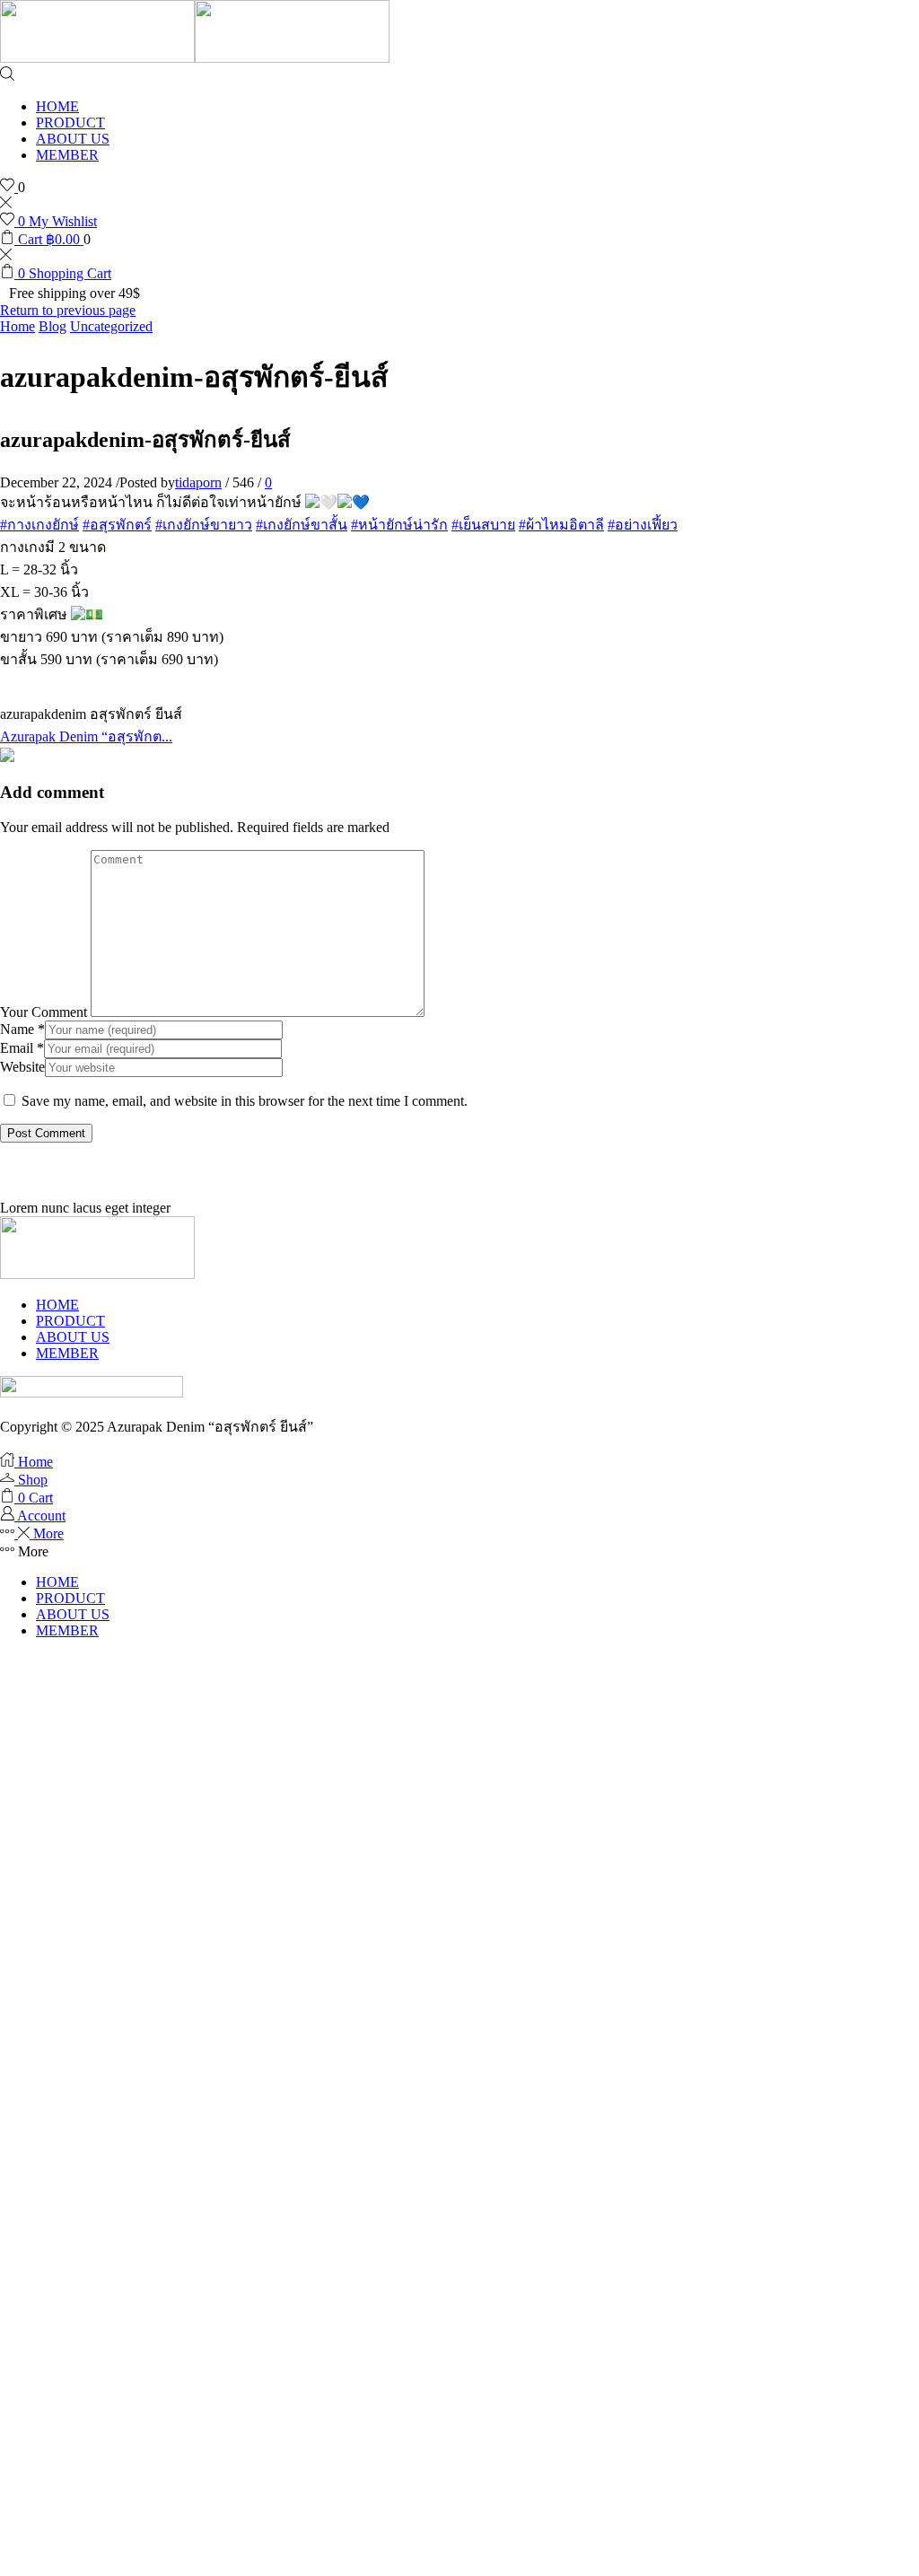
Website (22, 1067)
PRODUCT (70, 123)
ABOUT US (73, 139)
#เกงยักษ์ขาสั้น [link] (302, 525)
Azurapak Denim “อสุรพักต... (86, 736)
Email (22, 1048)
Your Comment (44, 1012)
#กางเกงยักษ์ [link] (39, 525)
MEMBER (67, 155)
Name (22, 1029)
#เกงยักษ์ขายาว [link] (204, 525)
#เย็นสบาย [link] (483, 525)
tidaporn (198, 482)
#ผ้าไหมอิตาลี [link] (561, 525)
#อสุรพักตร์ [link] (117, 525)
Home (18, 326)
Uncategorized (111, 326)
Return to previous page (68, 310)
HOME (57, 106)
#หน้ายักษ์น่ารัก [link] (399, 525)
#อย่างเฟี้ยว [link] (643, 525)
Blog (53, 326)
